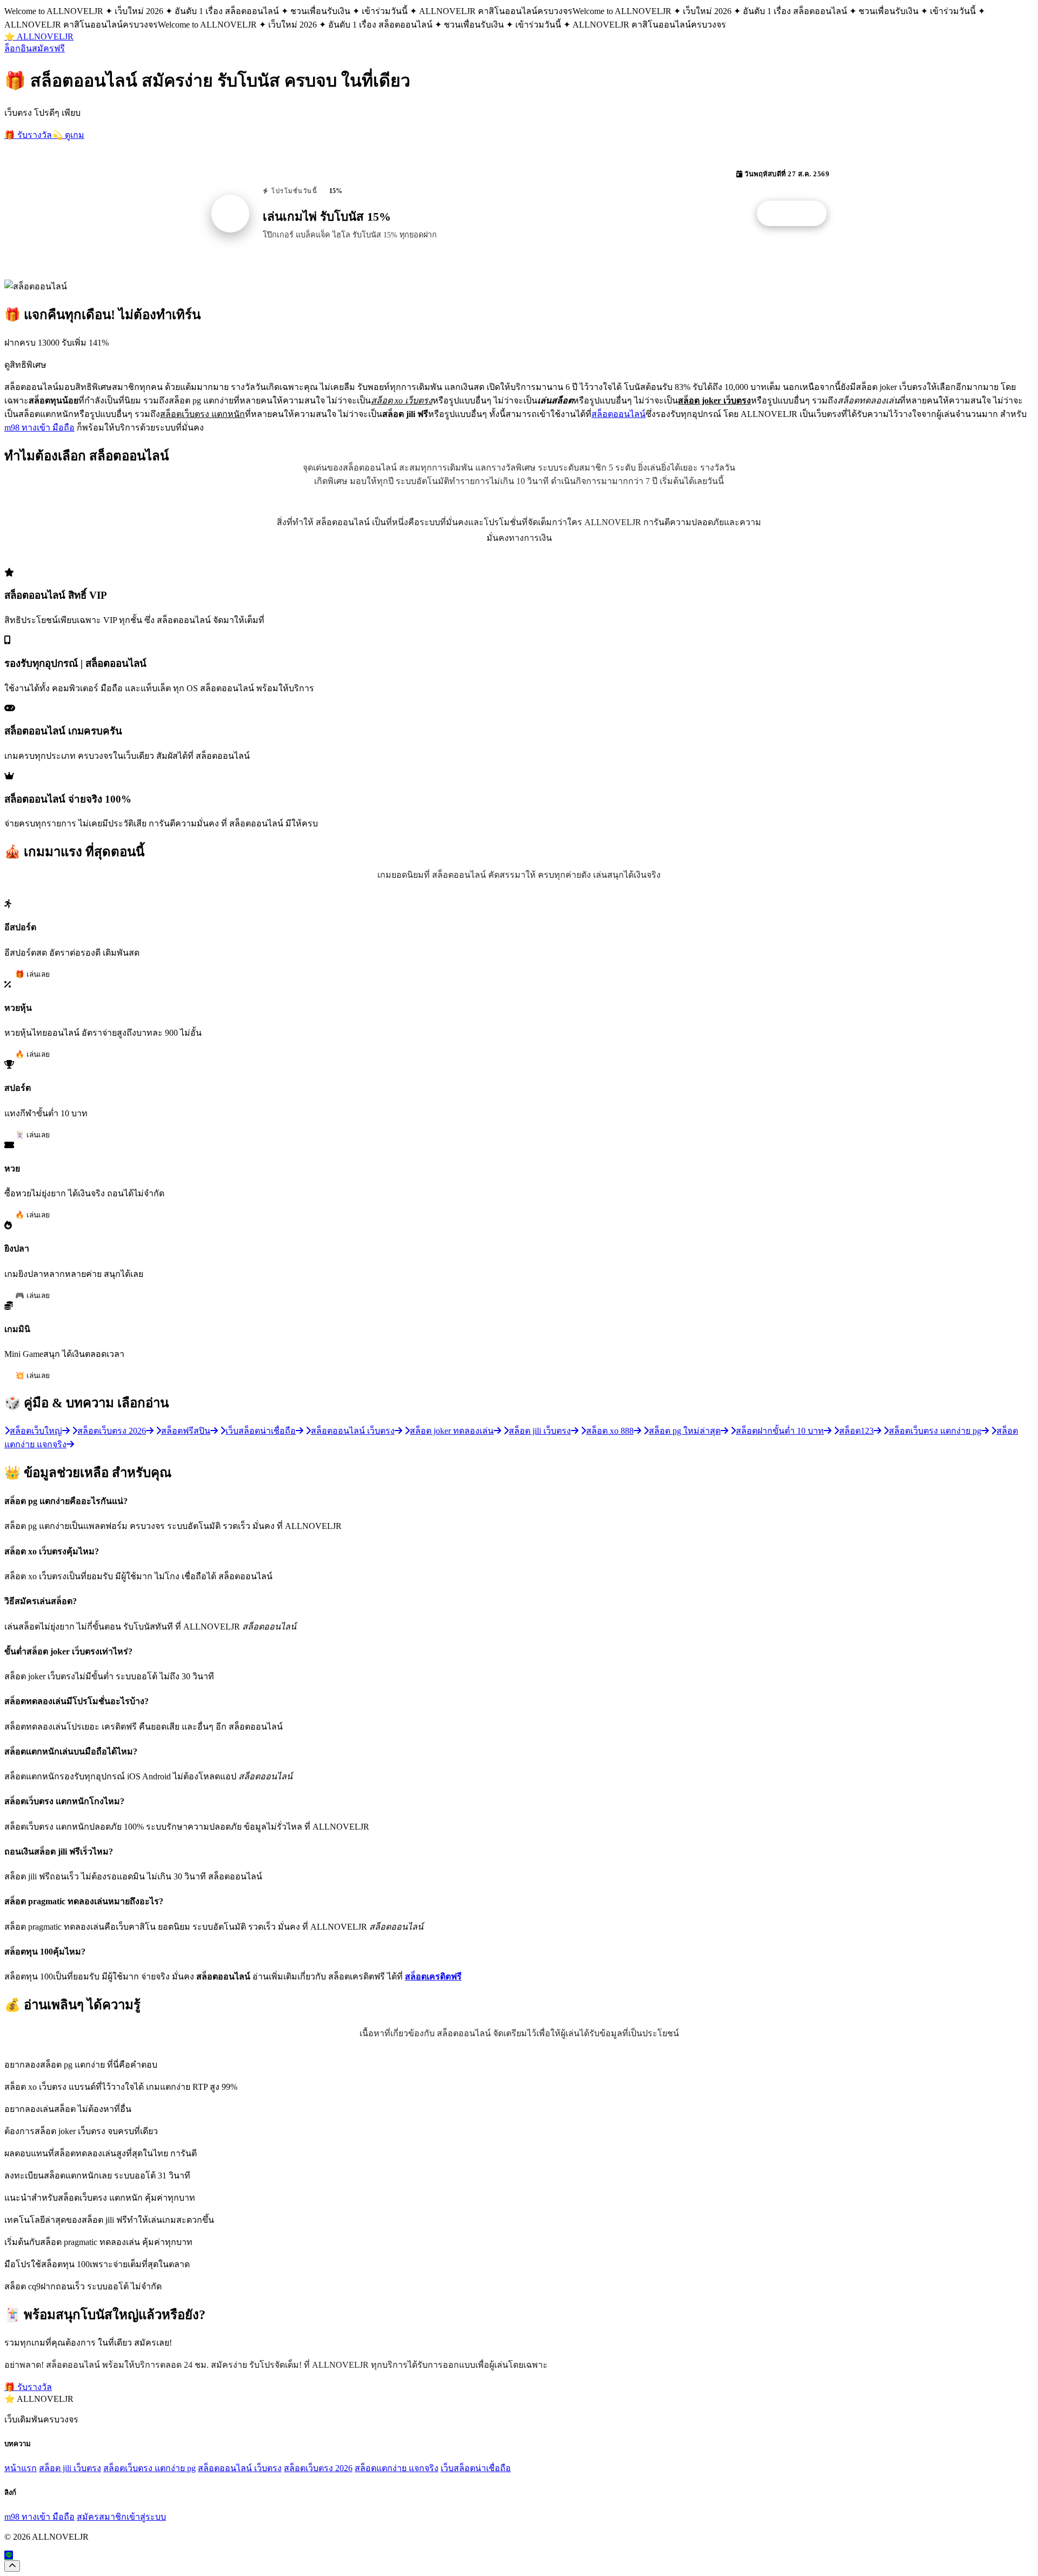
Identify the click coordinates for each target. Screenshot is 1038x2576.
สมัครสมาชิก (102, 2517)
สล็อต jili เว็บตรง (70, 2468)
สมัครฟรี (48, 48)
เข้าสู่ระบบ (146, 2517)
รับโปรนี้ (797, 214)
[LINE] (9, 2555)
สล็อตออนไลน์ (618, 414)
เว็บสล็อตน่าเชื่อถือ (476, 2468)
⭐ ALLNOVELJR (39, 37)
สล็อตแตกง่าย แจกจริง (397, 2468)
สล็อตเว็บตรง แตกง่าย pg (149, 2468)
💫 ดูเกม (68, 135)
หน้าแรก (21, 2468)
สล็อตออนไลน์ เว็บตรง (240, 2468)
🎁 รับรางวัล (28, 135)
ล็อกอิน (18, 48)
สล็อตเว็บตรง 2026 (318, 2468)
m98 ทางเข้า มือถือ (39, 428)
